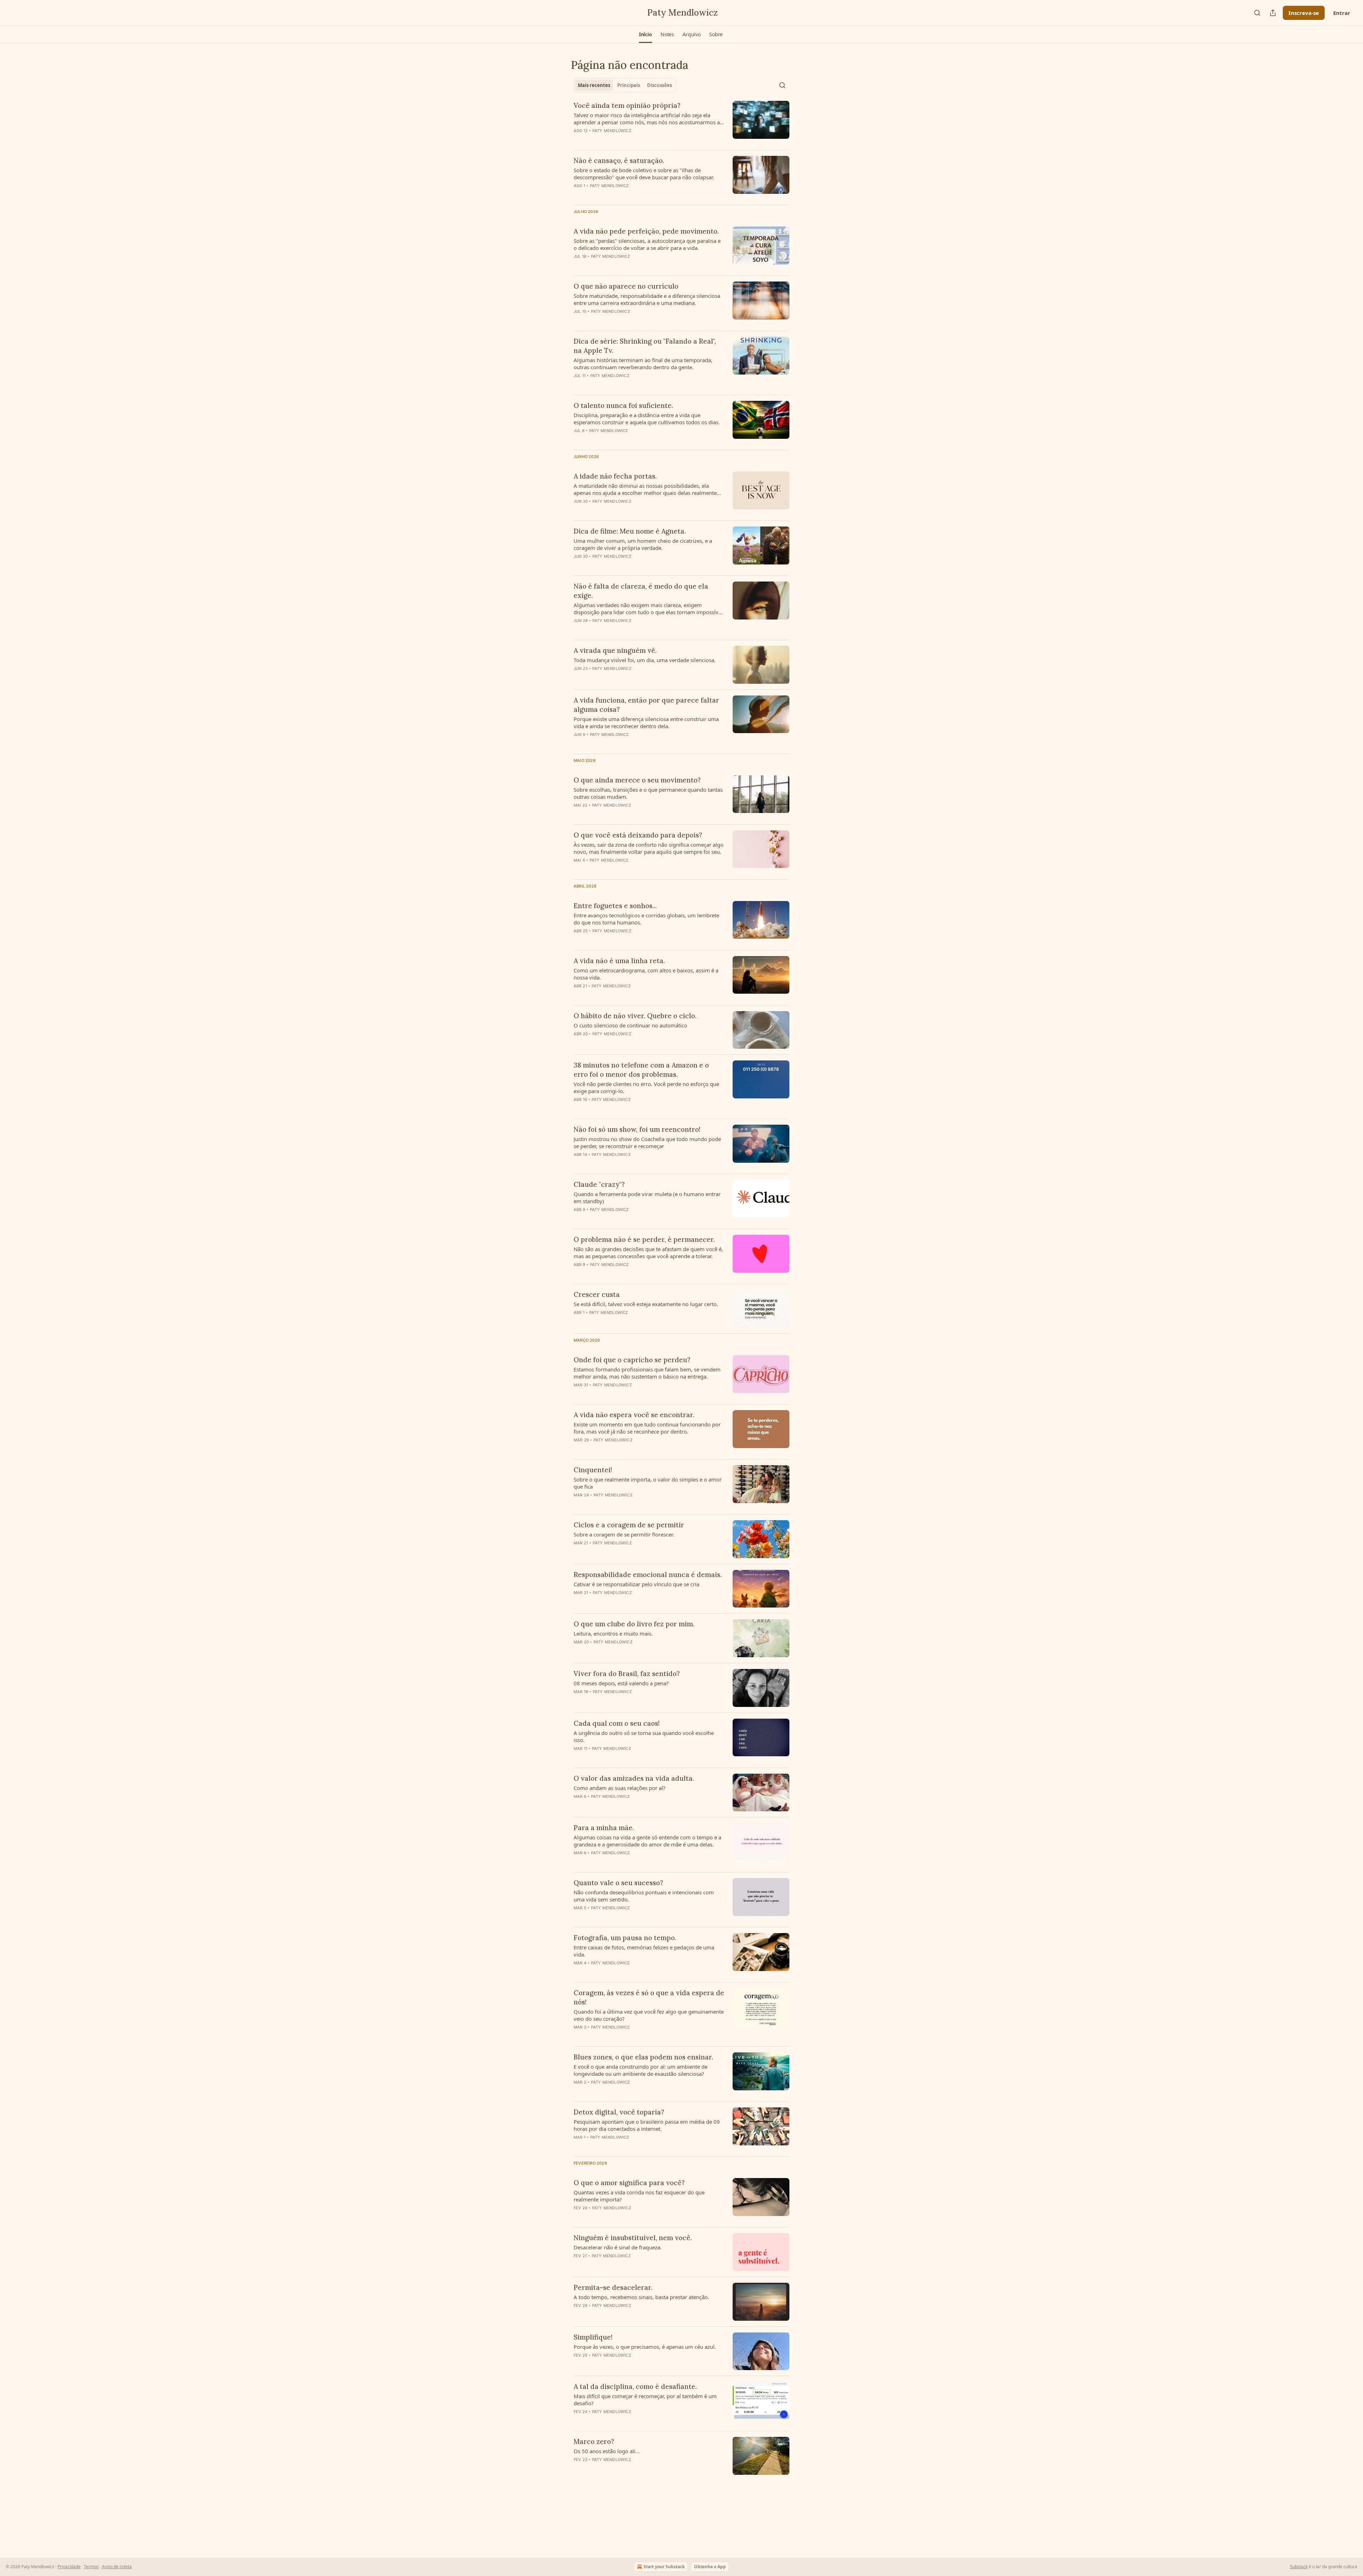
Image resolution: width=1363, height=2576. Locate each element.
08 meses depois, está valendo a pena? (621, 1683)
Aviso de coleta (117, 2567)
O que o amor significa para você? (629, 2183)
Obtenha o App (710, 2567)
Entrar (1342, 13)
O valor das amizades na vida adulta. (634, 1778)
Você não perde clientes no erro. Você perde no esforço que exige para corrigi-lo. (646, 1087)
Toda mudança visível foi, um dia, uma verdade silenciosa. (645, 660)
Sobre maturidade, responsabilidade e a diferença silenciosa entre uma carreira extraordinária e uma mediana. (647, 299)
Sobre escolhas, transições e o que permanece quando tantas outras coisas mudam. (648, 793)
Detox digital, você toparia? (619, 2112)
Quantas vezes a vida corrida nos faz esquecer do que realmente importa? (639, 2196)
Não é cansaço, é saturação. (619, 160)
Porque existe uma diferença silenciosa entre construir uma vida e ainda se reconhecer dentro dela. (646, 722)
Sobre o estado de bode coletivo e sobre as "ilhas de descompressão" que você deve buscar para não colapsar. (644, 174)
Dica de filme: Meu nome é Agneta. (630, 531)
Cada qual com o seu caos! (617, 1723)
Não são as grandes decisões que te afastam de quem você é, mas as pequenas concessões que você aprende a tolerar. (648, 1252)
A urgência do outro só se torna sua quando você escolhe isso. (644, 1736)
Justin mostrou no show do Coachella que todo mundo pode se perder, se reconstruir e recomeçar (647, 1142)
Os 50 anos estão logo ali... (607, 2451)
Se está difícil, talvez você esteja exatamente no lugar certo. (646, 1304)
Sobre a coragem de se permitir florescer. (624, 1534)
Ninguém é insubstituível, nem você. (633, 2238)
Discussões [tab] (659, 85)
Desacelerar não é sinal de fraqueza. (618, 2247)
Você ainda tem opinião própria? (627, 105)
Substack (1299, 2567)
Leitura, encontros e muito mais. (613, 1633)
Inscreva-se (1304, 13)
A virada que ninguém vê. (615, 650)
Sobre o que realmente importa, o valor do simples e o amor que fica (648, 1483)
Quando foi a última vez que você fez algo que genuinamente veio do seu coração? (649, 2015)
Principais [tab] (629, 85)
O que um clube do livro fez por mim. (634, 1624)
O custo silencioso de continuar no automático (630, 1025)
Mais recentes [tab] (594, 85)
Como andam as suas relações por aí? (620, 1788)
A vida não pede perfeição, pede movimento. (646, 231)
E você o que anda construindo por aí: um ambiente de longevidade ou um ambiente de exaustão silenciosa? (641, 2070)
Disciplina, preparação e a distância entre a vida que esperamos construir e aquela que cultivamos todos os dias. (647, 419)
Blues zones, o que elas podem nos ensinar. (643, 2057)
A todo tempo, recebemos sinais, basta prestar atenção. (641, 2297)
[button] (645, 34)
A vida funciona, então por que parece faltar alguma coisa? (646, 705)
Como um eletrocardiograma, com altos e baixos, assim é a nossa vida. (646, 974)
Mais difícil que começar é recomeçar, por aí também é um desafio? (645, 2400)
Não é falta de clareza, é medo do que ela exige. (641, 591)
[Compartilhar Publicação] (1273, 13)
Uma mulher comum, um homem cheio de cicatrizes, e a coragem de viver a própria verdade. (643, 544)
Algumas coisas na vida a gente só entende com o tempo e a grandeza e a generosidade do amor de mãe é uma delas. (647, 1841)
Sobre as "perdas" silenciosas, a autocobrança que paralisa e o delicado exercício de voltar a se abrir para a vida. (647, 244)
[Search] (1257, 13)
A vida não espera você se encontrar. (634, 1415)
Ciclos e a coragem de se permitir (629, 1525)
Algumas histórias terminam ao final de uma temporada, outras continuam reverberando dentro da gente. (643, 364)
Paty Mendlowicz (612, 131)
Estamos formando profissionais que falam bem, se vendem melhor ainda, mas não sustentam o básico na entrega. (647, 1373)
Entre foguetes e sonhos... (615, 906)
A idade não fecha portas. (615, 476)
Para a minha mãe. (604, 1828)
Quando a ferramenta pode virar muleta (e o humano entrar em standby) (647, 1197)
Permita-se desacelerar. (613, 2287)
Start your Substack (664, 2567)
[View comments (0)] (628, 140)
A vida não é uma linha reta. (619, 961)
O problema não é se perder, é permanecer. (644, 1239)
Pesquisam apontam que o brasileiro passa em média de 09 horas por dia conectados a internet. (647, 2125)
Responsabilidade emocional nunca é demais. (648, 1574)
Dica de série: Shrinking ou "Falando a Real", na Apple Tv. (645, 346)
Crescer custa (597, 1294)
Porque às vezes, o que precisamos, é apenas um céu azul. (645, 2347)
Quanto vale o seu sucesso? (618, 1883)
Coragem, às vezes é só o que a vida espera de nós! (649, 1997)
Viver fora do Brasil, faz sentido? (627, 1674)
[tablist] (625, 85)
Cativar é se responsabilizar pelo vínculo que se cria (636, 1584)
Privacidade (69, 2567)
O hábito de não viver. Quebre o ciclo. (635, 1016)
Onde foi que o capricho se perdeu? (632, 1360)
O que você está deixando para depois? (638, 835)
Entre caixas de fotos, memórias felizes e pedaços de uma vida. (644, 1951)
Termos (91, 2567)
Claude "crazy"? (599, 1184)
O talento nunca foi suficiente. (623, 405)
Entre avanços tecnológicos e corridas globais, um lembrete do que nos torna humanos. (646, 919)
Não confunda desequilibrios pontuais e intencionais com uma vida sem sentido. (644, 1896)
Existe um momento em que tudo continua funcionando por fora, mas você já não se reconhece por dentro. (647, 1428)
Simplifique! (593, 2337)
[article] (681, 122)
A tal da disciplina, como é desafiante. (635, 2386)
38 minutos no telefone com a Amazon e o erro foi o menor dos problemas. (641, 1070)
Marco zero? (594, 2441)
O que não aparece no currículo (626, 286)
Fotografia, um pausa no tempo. (625, 1938)
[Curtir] (578, 566)
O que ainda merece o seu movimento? (637, 780)
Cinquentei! (593, 1470)
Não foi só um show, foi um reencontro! (637, 1129)
